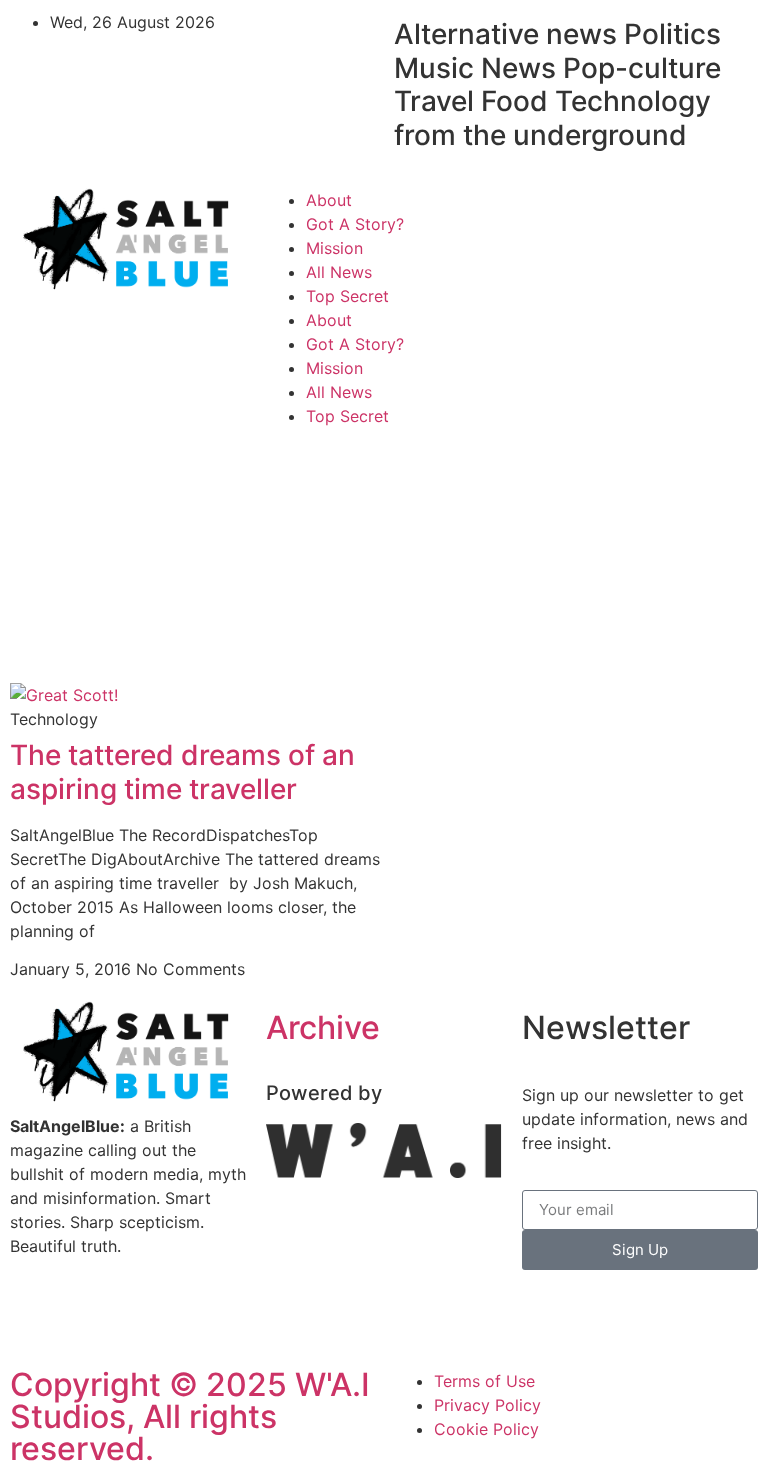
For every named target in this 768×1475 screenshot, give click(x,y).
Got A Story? (355, 224)
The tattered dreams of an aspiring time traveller (182, 772)
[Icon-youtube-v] (145, 1318)
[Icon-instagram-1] (602, 213)
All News (339, 272)
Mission (334, 248)
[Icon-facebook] (547, 213)
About (329, 200)
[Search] (723, 275)
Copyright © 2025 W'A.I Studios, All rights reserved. (190, 1416)
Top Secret (347, 296)
